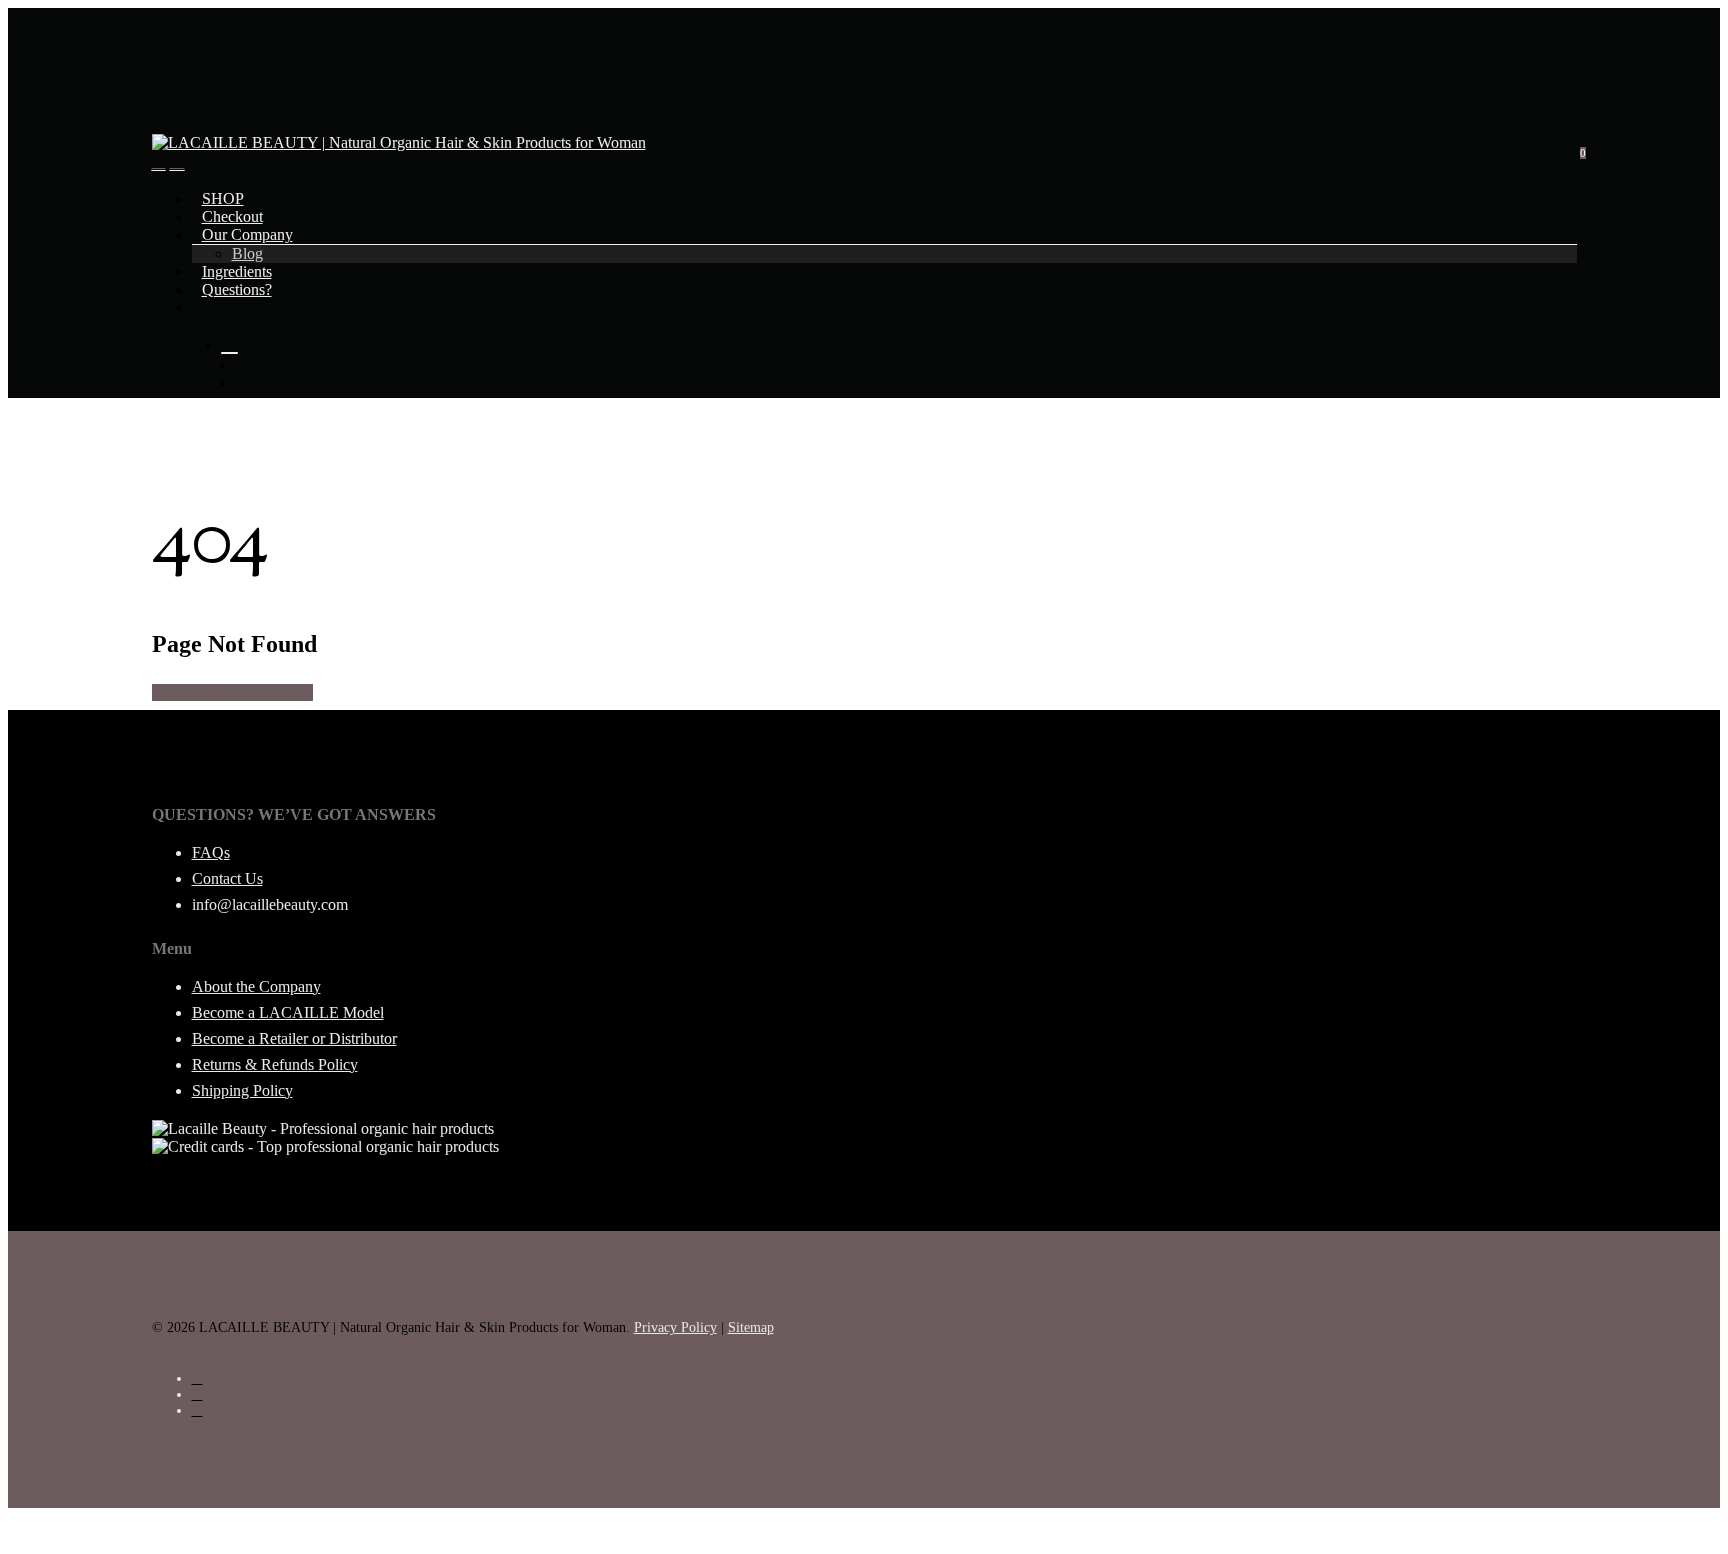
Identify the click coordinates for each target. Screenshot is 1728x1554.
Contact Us (227, 878)
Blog (247, 253)
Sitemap (751, 1327)
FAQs (211, 852)
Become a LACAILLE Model (288, 1012)
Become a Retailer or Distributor (294, 1038)
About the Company (256, 986)
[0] (177, 161)
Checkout (232, 216)
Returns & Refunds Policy (275, 1064)
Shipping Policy (242, 1090)
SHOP (223, 198)
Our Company (247, 234)
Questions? (237, 289)
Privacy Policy (675, 1327)
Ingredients (237, 271)
